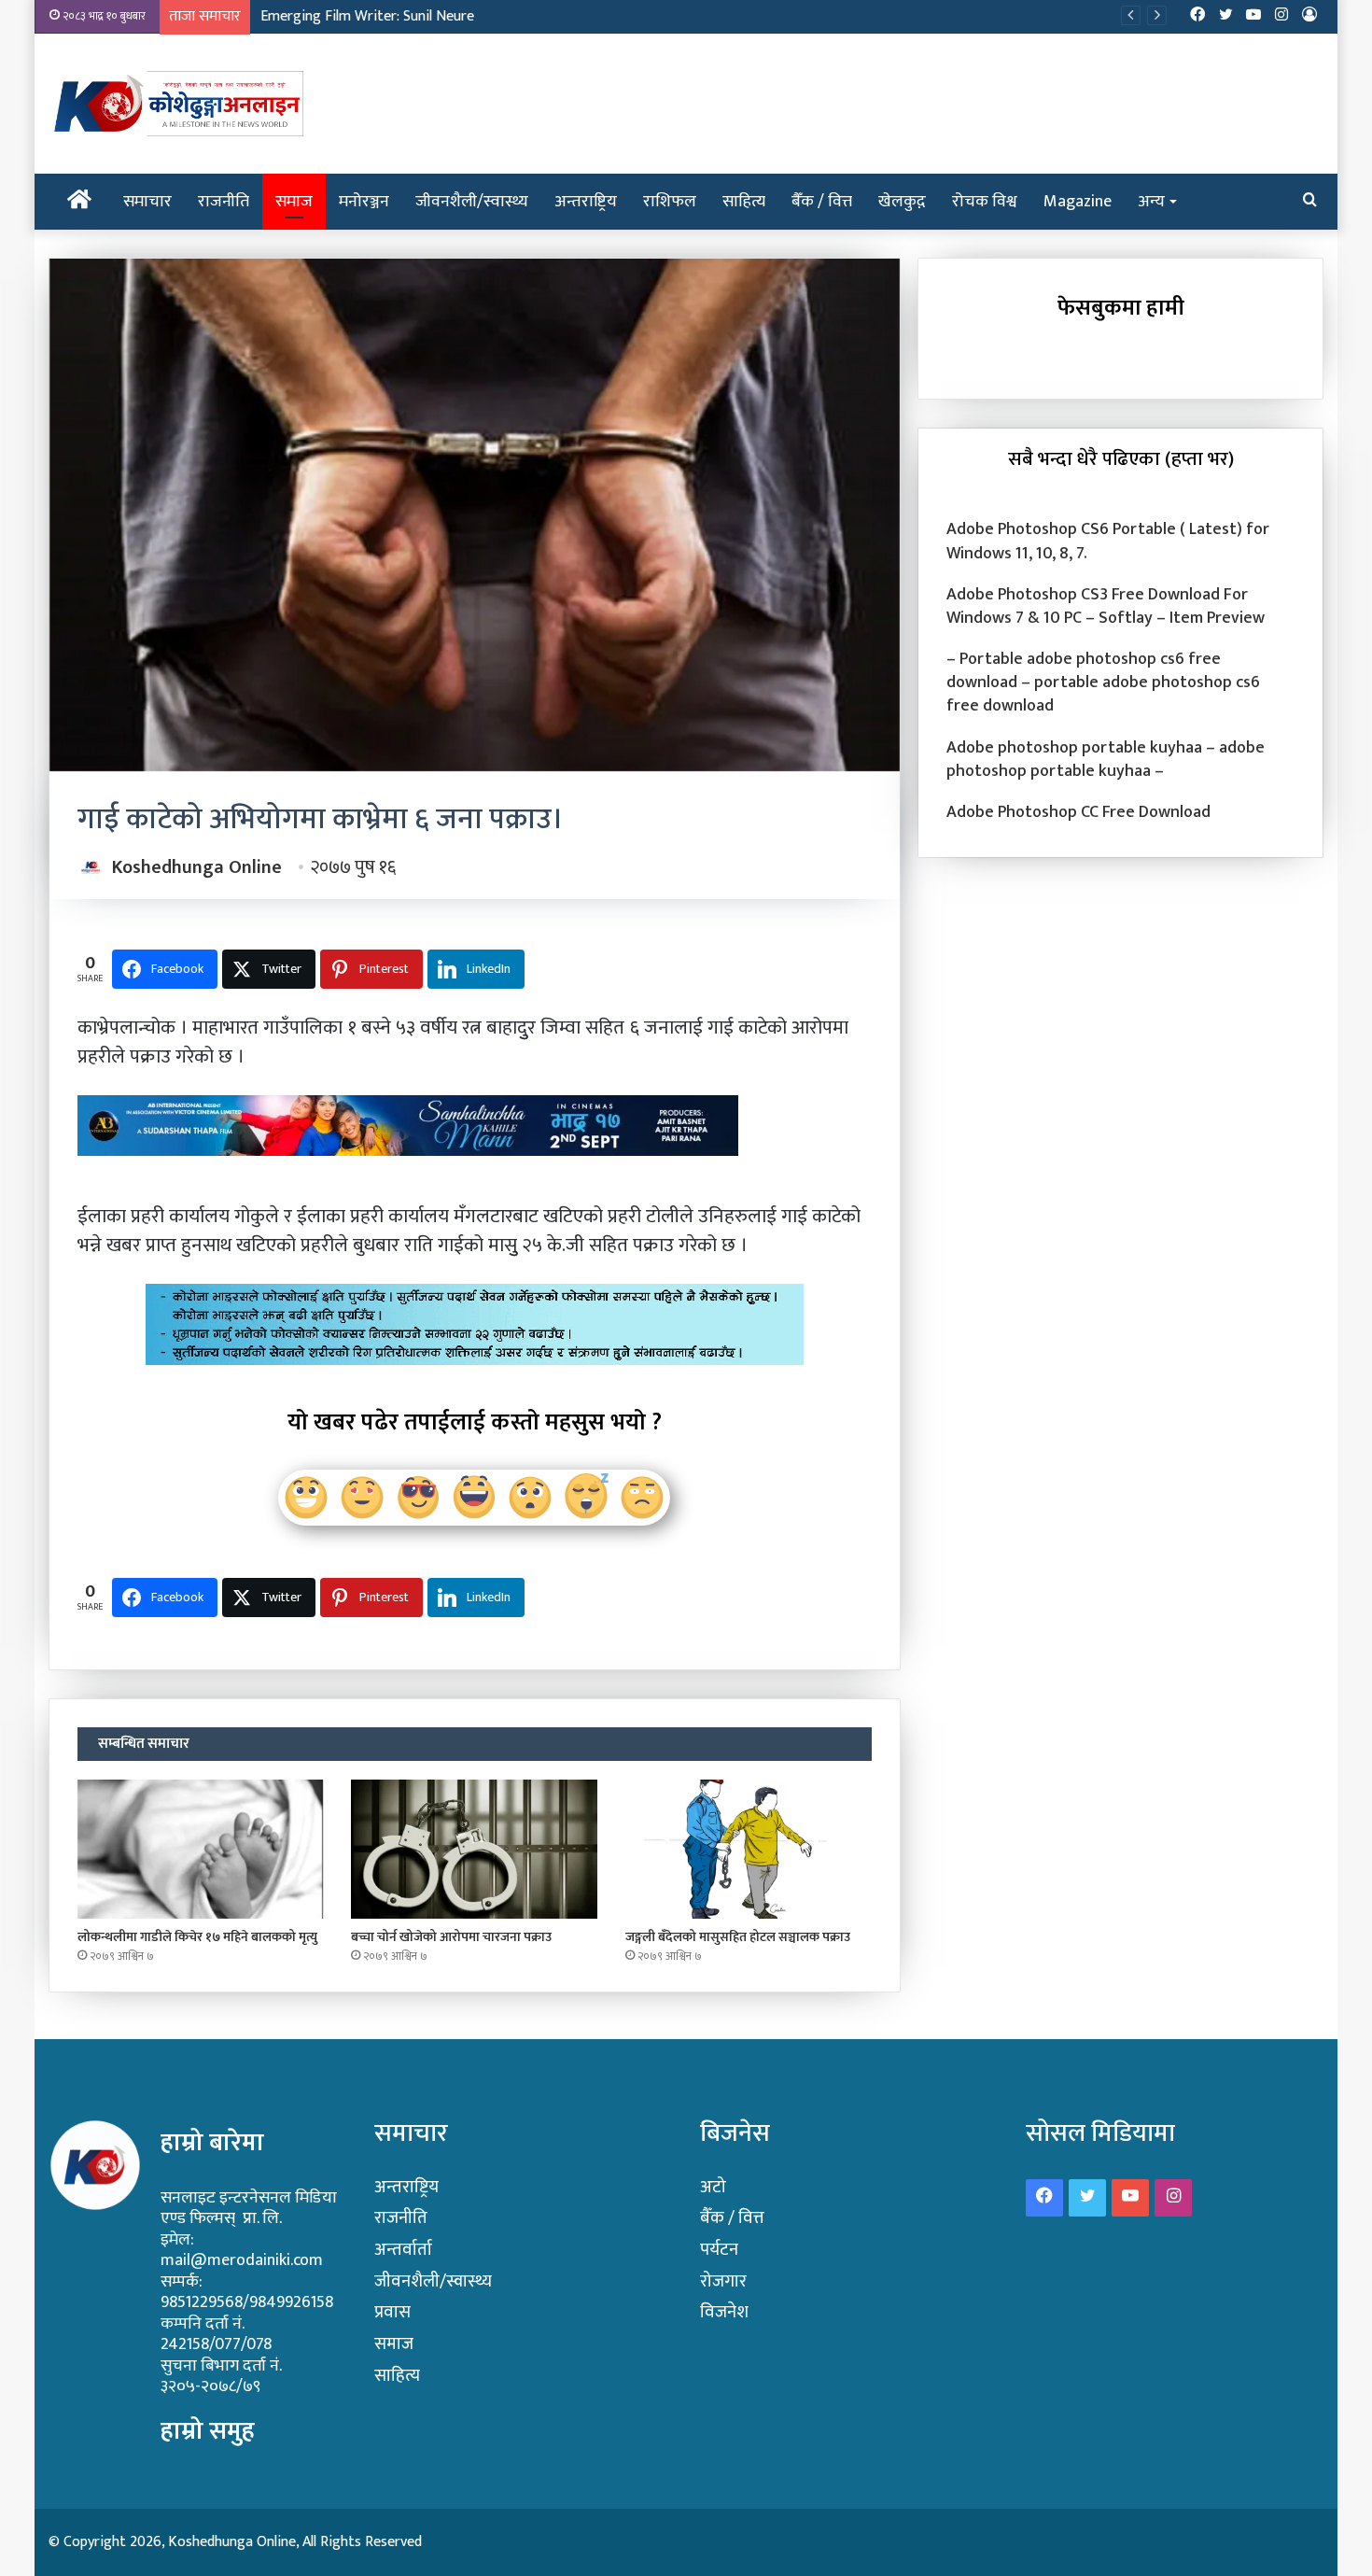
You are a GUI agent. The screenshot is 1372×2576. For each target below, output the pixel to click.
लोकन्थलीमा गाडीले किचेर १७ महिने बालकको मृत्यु (197, 1937)
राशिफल (670, 202)
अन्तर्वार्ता (403, 2250)
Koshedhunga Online (197, 867)
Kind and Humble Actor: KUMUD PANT (379, 16)
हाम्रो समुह (208, 2431)
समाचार (147, 202)
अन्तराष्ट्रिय (586, 202)
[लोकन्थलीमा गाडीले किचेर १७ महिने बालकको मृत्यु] (201, 1849)
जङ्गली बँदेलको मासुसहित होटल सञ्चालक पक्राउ (738, 1937)
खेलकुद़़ (902, 202)
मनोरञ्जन (364, 202)
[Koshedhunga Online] (176, 104)
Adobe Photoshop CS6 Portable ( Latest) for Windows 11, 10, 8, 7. (1108, 541)
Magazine (1078, 202)
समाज (294, 202)
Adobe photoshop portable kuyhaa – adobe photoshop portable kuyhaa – (1106, 760)
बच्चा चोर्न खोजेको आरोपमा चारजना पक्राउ (451, 1937)
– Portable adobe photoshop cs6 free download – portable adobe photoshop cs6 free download (1103, 683)
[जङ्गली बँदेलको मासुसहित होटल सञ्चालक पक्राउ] (749, 1849)
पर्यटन (719, 2250)
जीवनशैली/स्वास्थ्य (472, 202)
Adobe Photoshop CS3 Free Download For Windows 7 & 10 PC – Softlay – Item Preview (1106, 606)
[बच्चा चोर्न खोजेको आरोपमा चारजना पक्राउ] (474, 1849)
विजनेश (724, 2312)
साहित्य (744, 202)
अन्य (1151, 202)
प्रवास (392, 2312)
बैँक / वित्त (822, 202)
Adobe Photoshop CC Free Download (1078, 812)
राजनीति (224, 202)
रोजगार (723, 2281)
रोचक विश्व (985, 202)
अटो (713, 2187)
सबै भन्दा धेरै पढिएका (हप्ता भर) (1121, 459)
